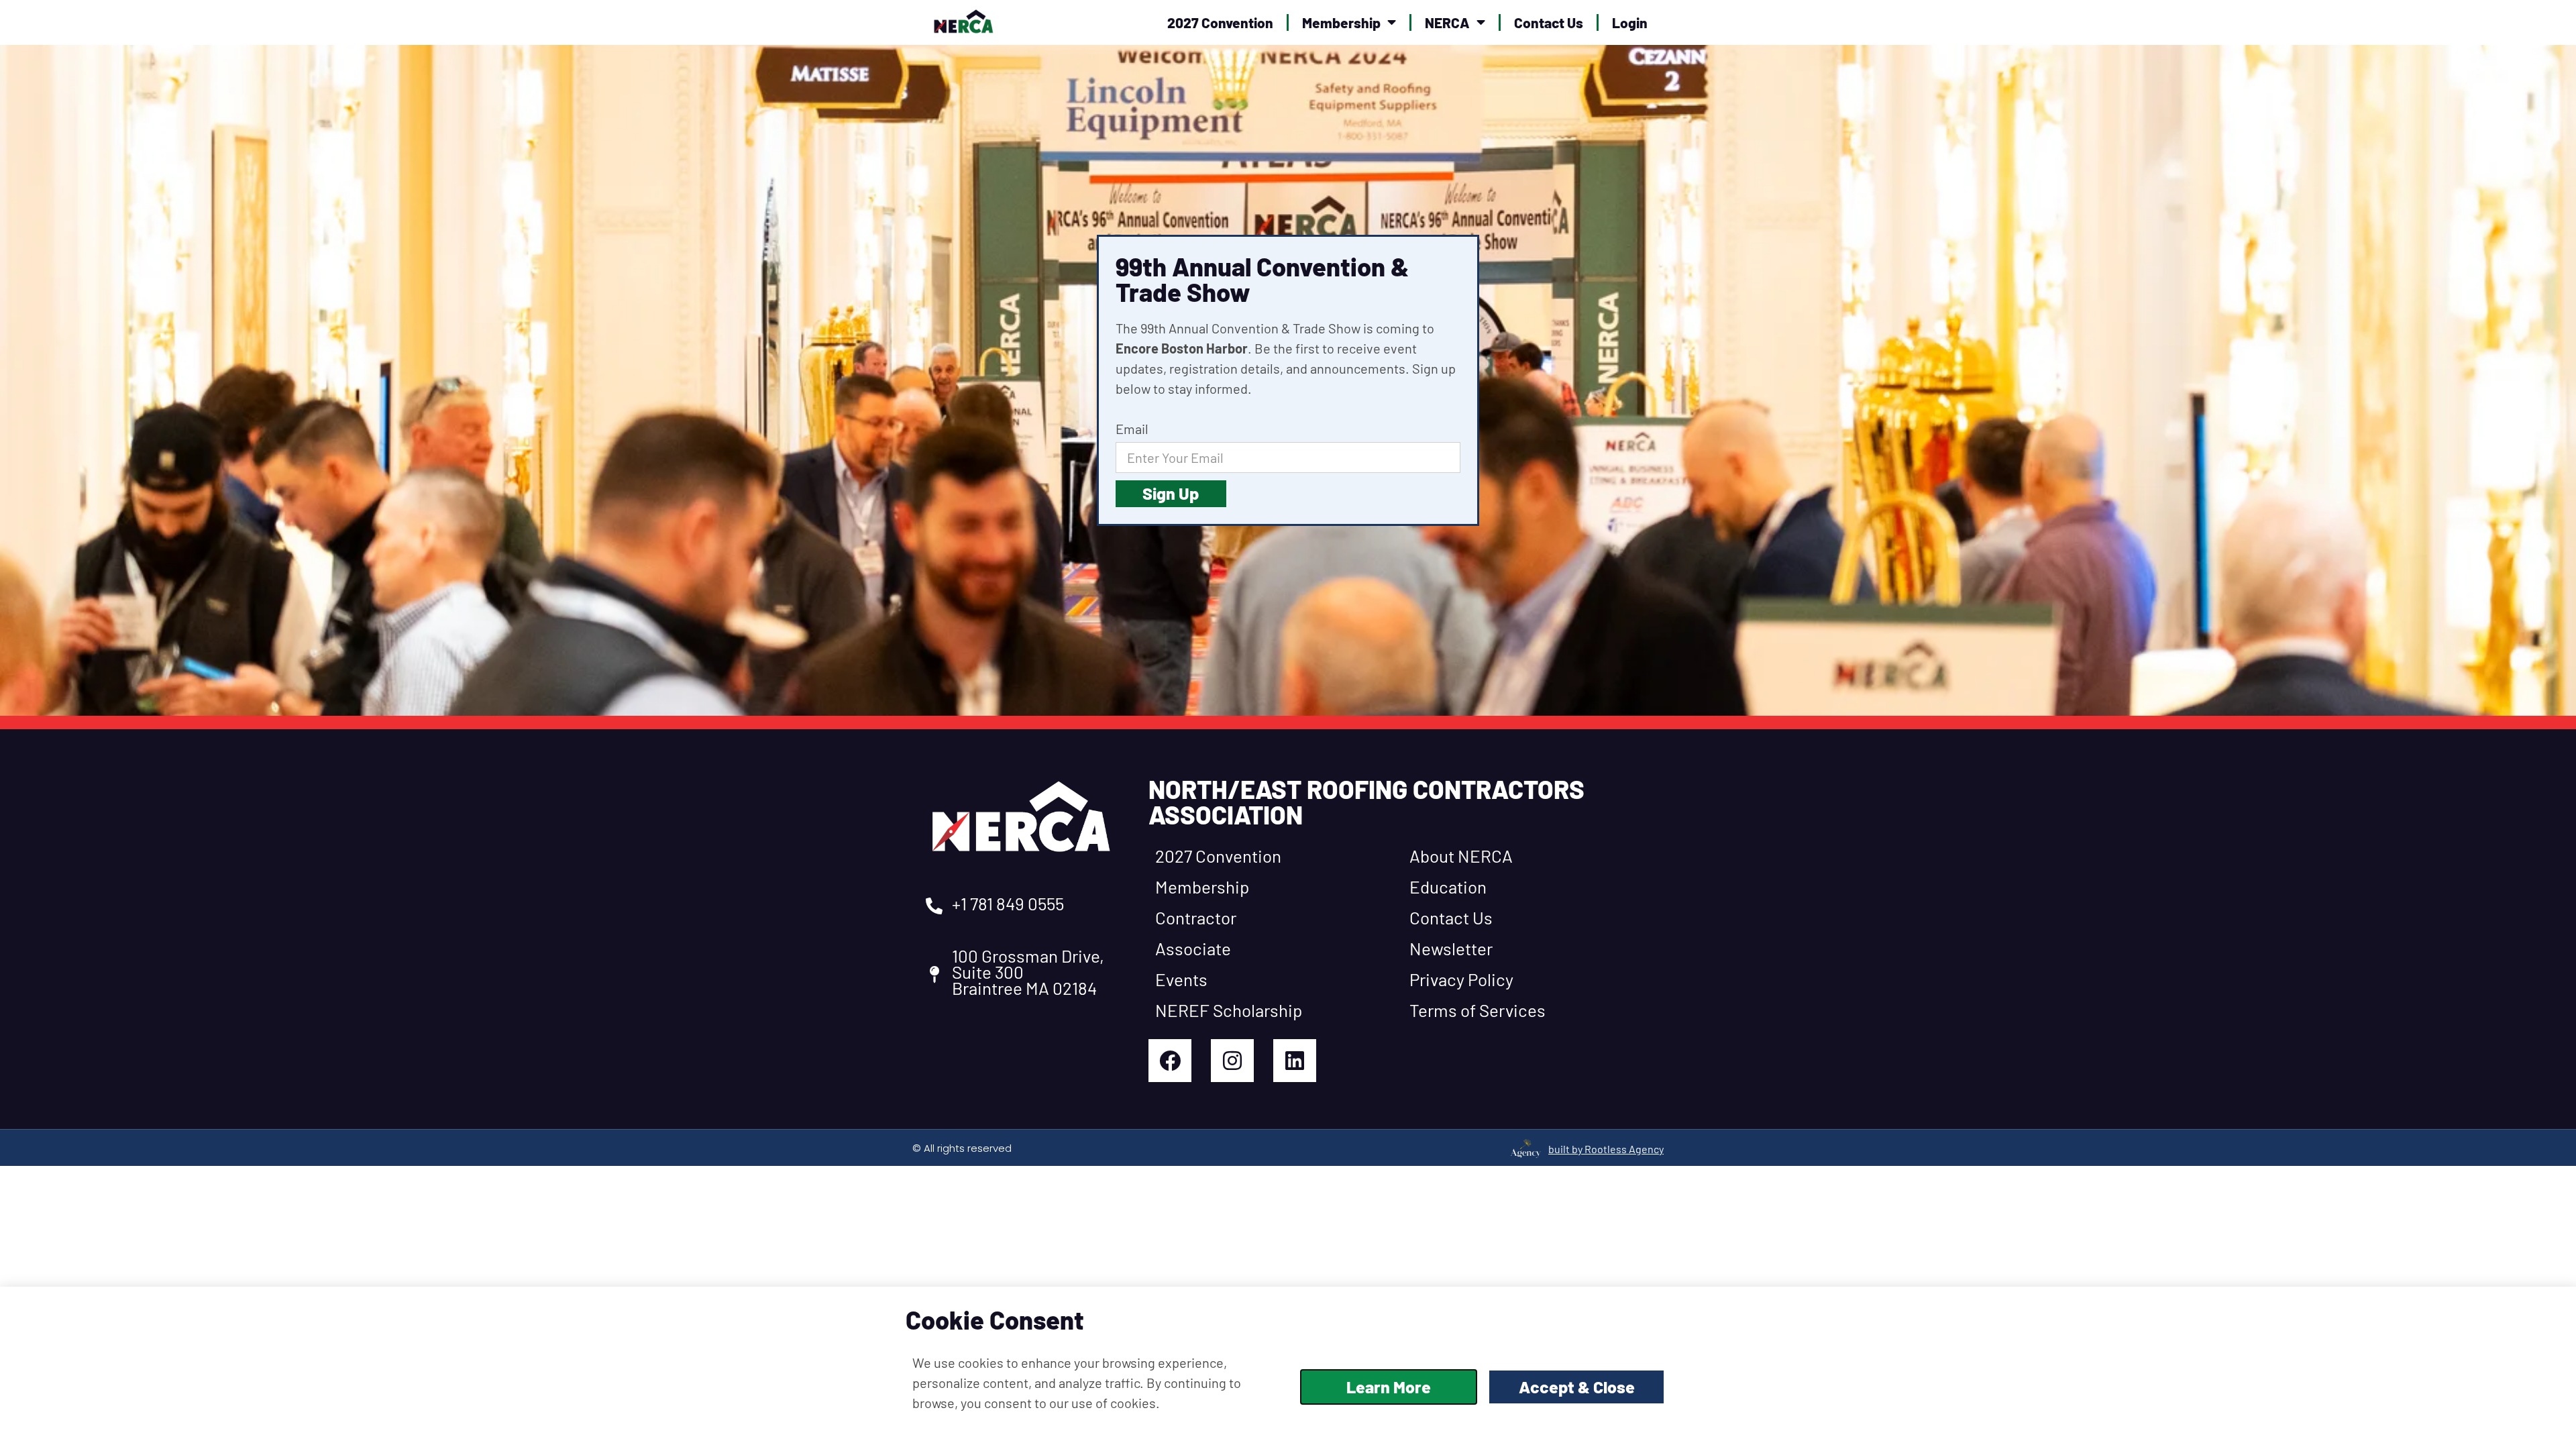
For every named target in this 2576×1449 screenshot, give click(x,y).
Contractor (1196, 917)
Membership (1341, 22)
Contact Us (1549, 22)
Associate (1193, 948)
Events (1181, 979)
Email (1132, 429)
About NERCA (1461, 856)
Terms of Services (1478, 1010)
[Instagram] (1232, 1061)
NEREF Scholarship (1229, 1010)
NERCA (1447, 22)
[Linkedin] (1295, 1061)
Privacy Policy (1461, 979)
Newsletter (1451, 948)
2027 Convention (1220, 22)
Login (1630, 22)
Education (1448, 887)
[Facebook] (1170, 1061)
